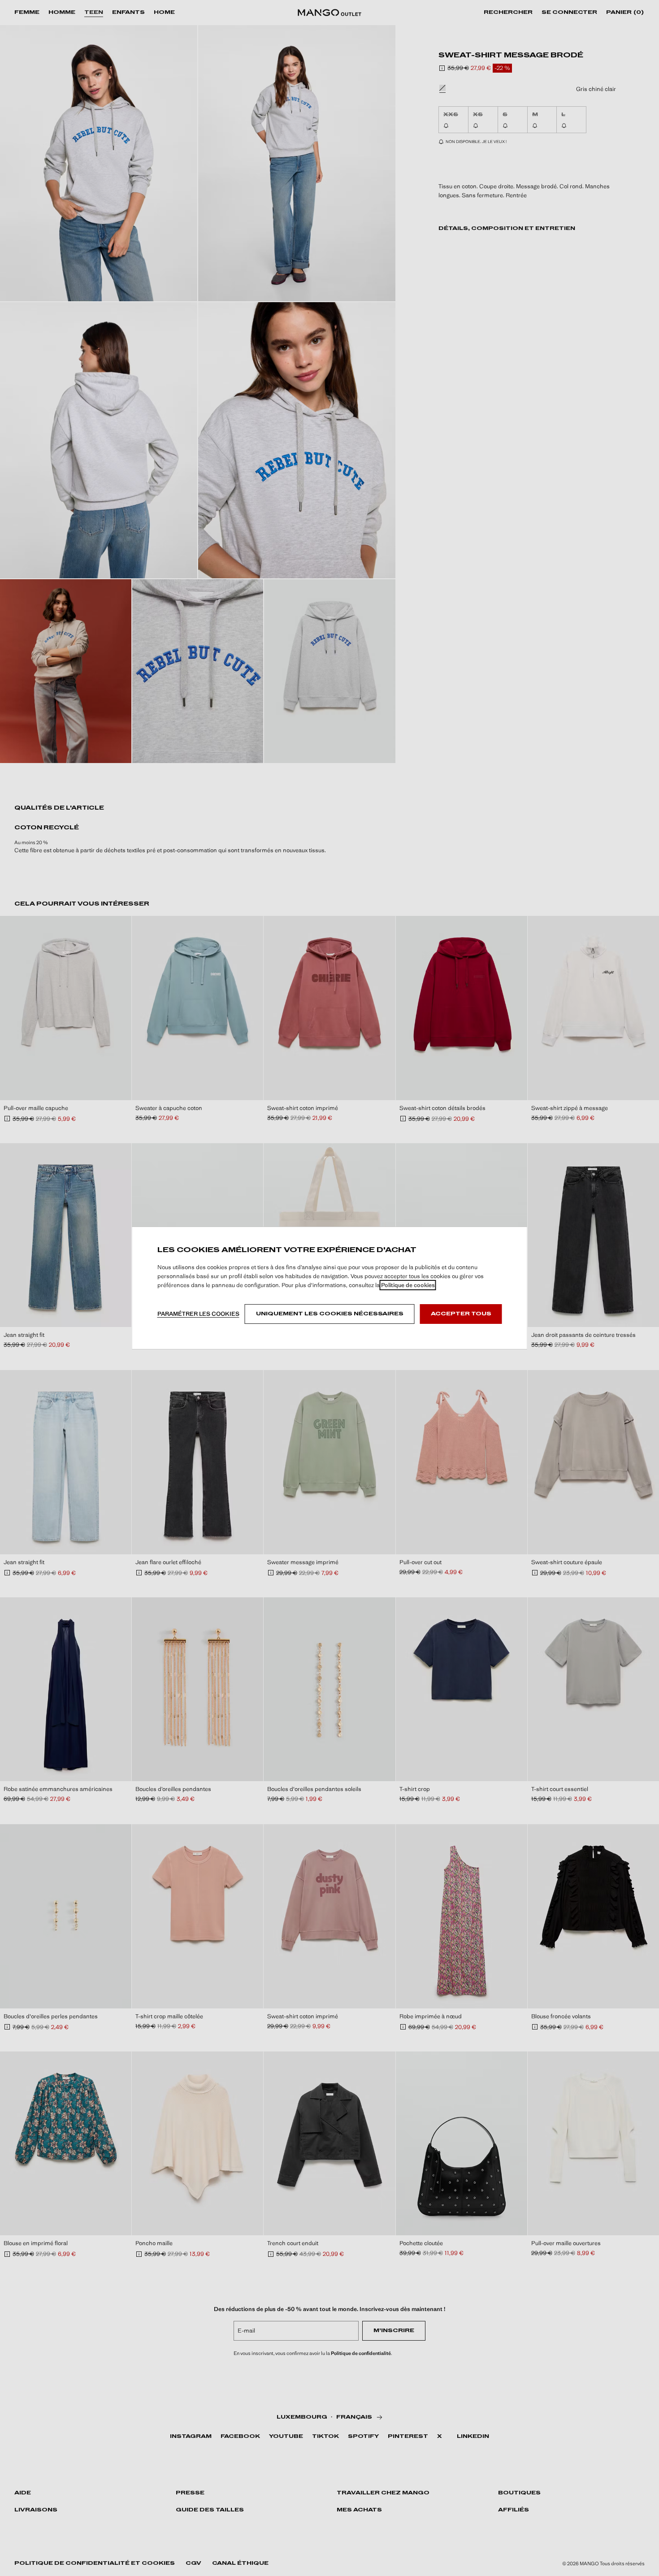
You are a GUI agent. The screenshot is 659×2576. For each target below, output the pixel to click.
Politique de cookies (408, 1285)
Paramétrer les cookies (198, 1314)
